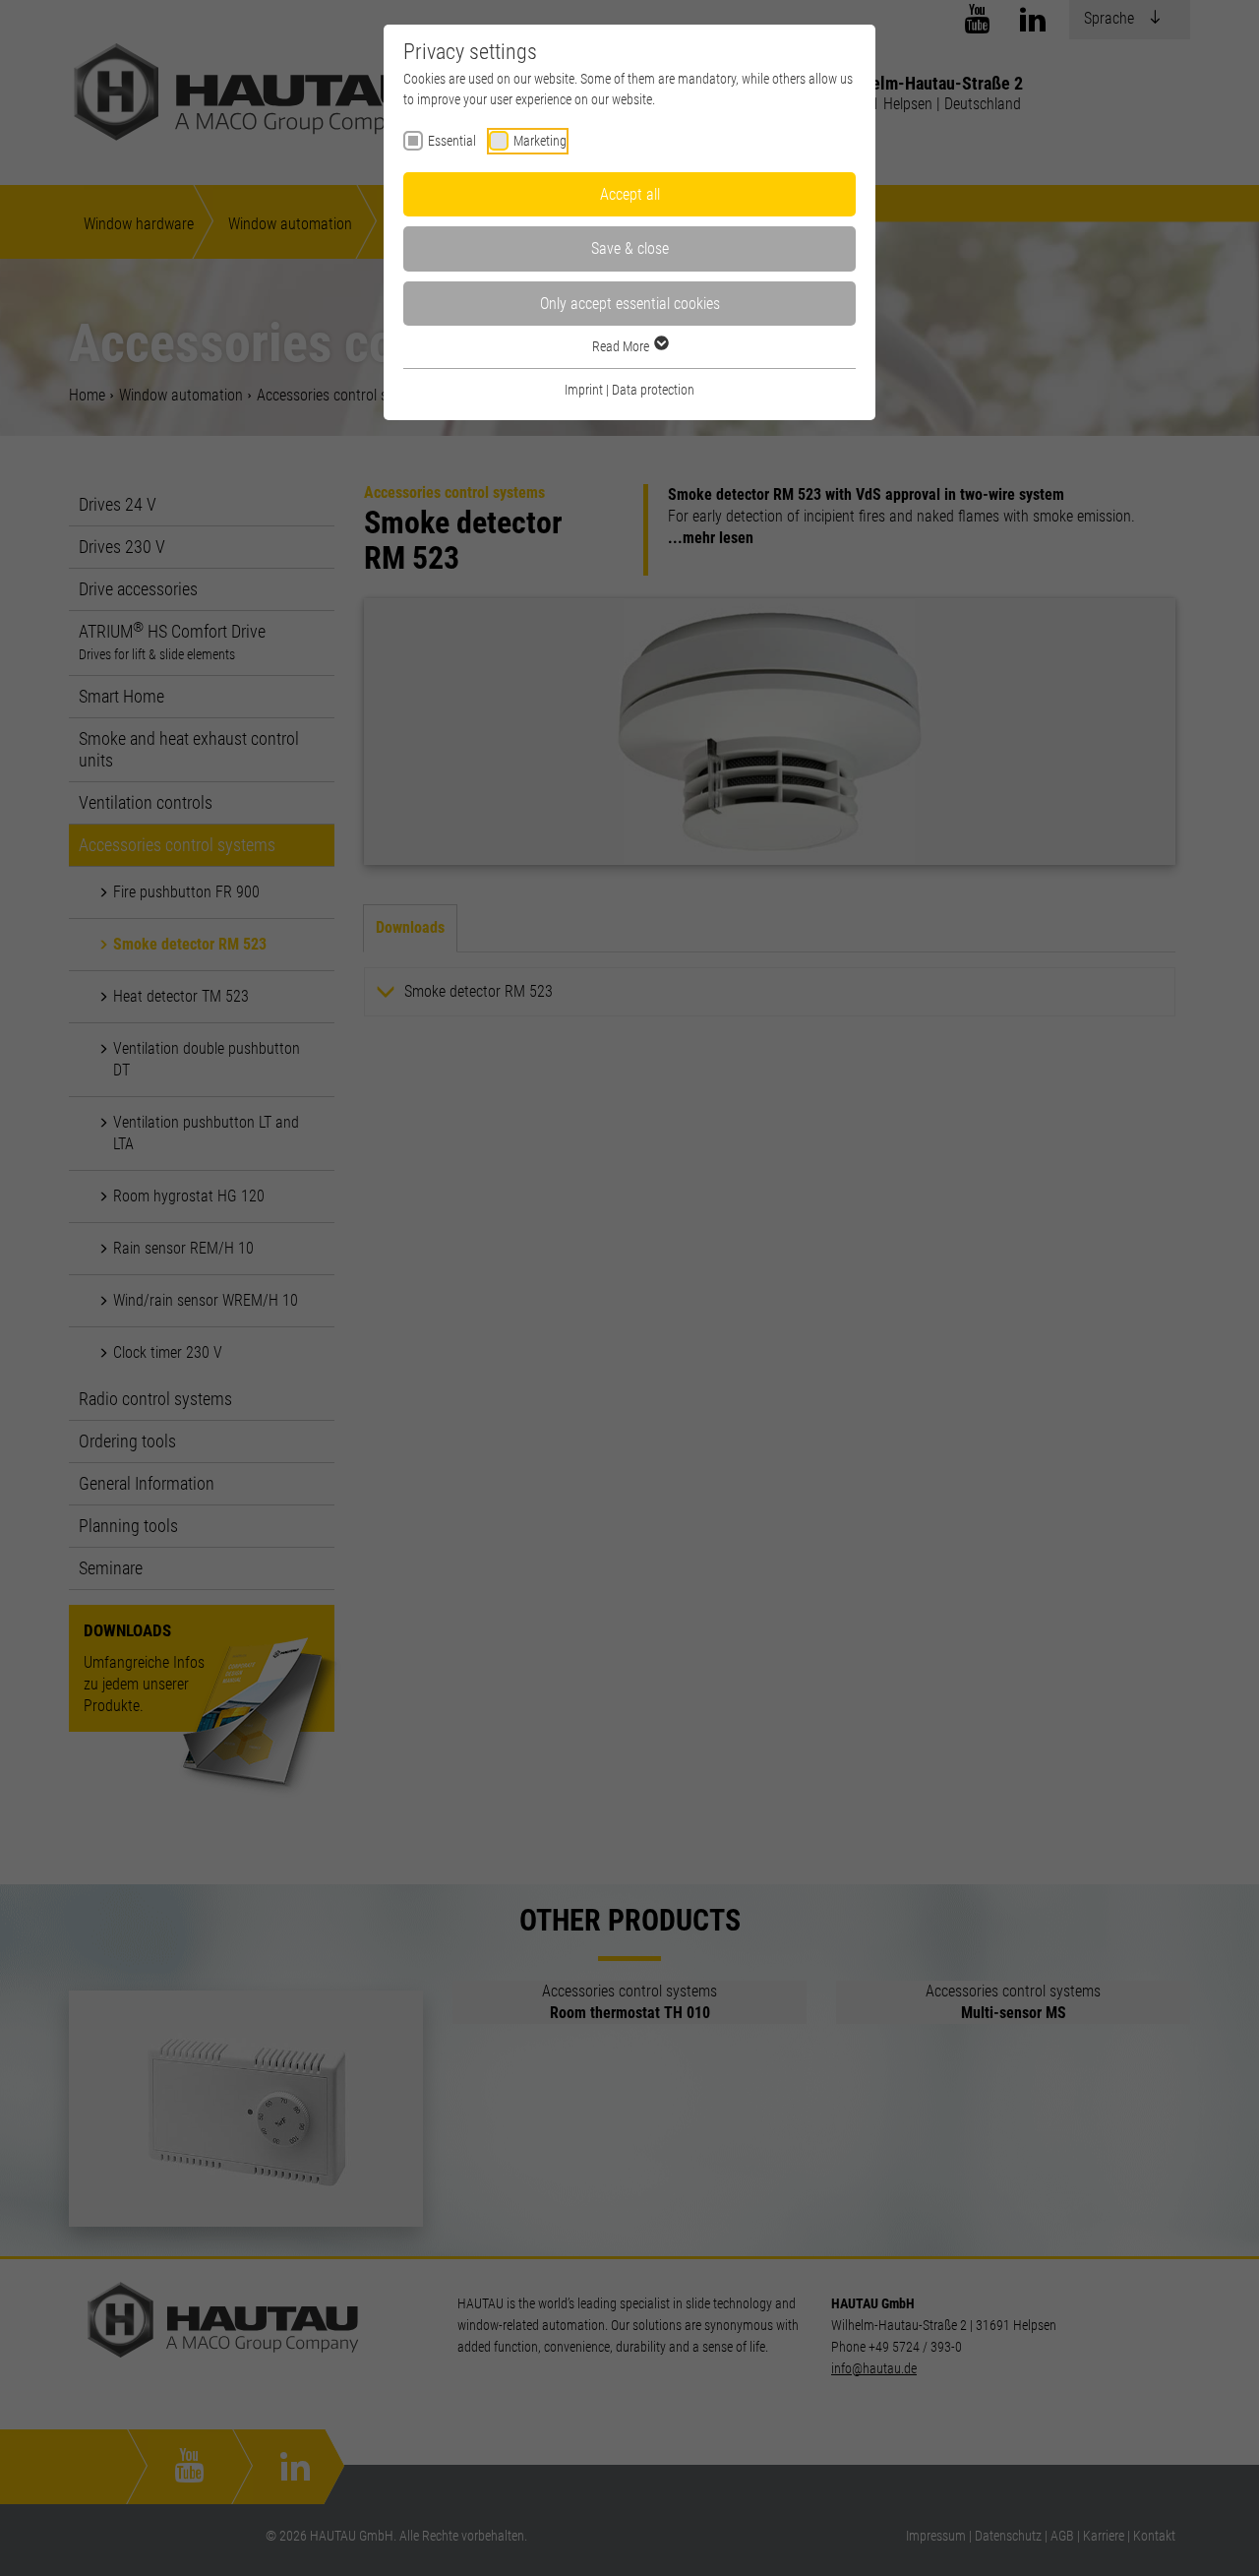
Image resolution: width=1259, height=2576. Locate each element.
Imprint (584, 390)
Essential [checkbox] (452, 141)
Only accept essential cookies (630, 304)
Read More (622, 346)
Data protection (653, 390)
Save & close (630, 248)
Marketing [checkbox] (540, 141)
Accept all (630, 194)
